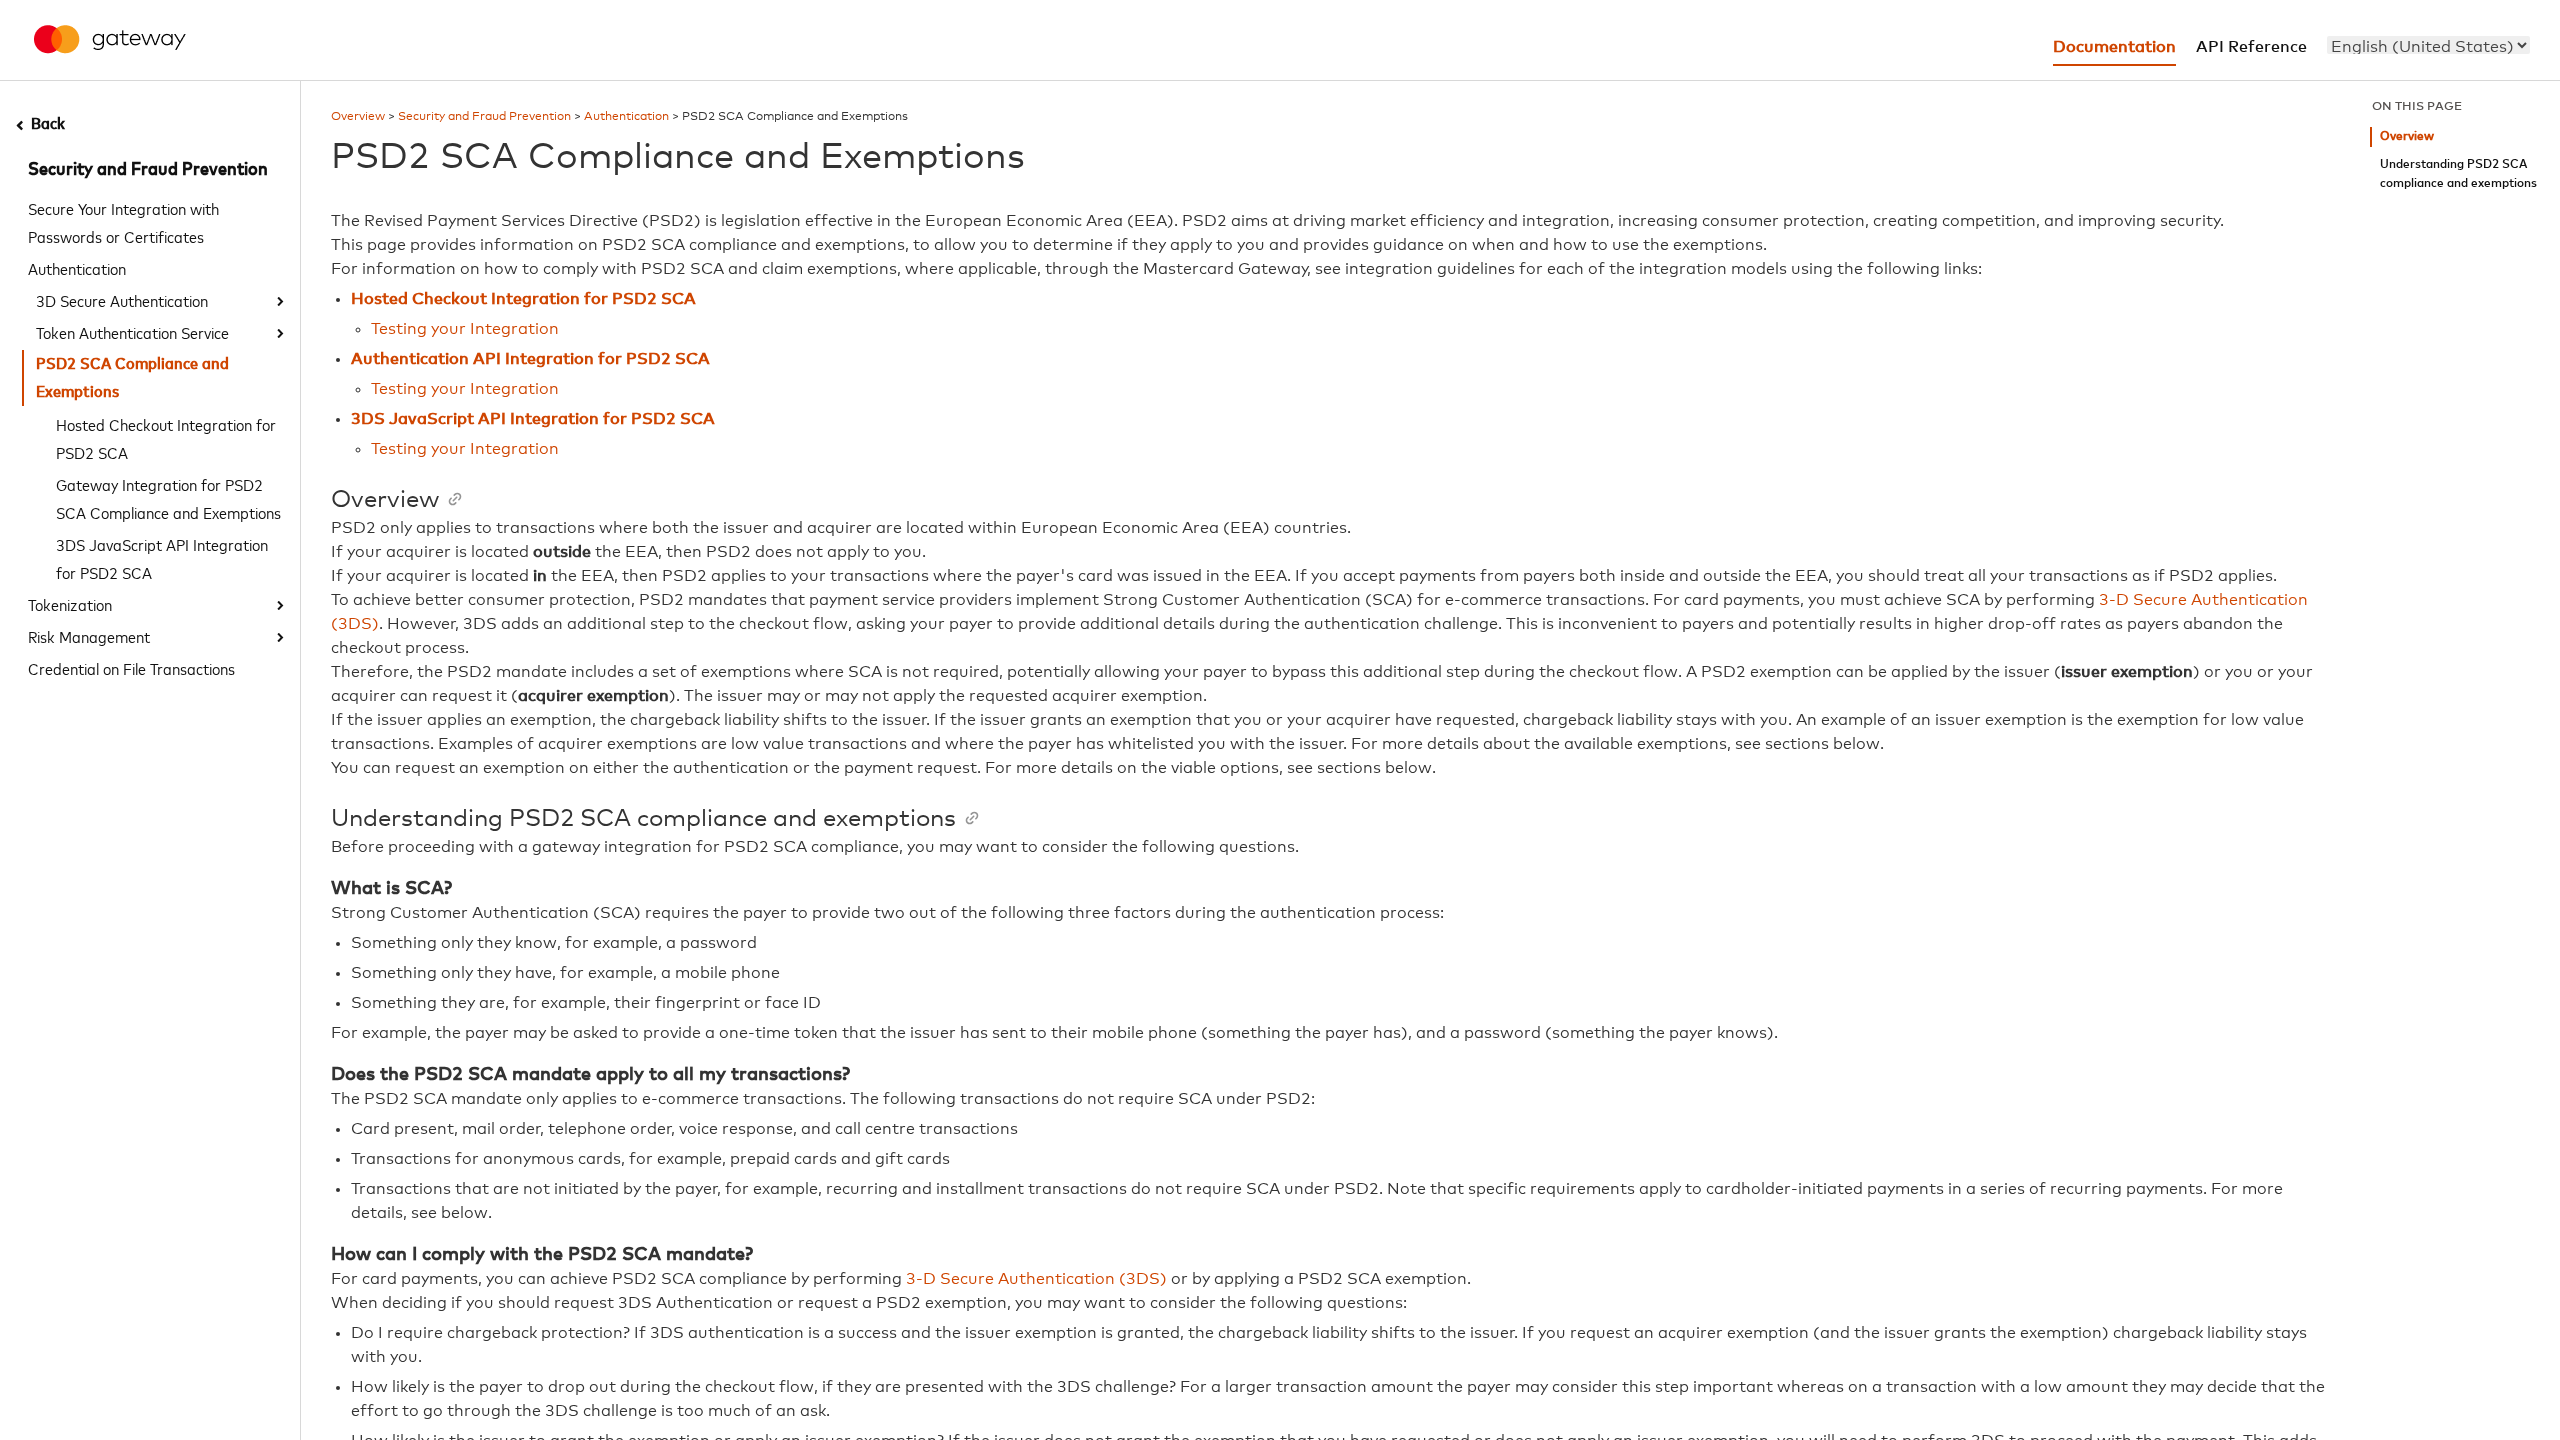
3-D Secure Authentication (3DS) (1036, 1279)
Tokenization (70, 604)
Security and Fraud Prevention (148, 170)
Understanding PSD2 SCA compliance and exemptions (2458, 174)
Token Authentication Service (132, 332)
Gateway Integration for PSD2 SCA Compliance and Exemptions (168, 498)
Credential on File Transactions (131, 668)
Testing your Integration (465, 329)
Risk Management (89, 636)
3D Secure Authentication (122, 300)
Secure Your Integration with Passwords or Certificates (123, 222)
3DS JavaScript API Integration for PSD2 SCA (162, 558)
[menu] (2428, 45)
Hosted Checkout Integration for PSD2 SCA (166, 438)
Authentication (77, 268)
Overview (358, 117)
